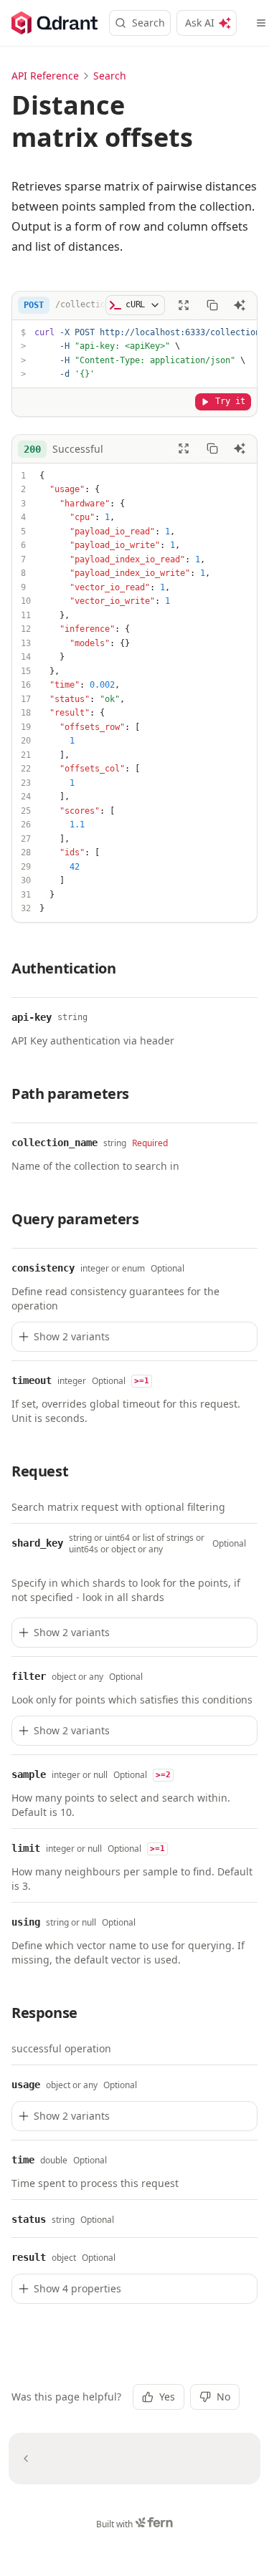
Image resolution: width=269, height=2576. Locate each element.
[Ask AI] (240, 305)
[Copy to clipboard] (212, 305)
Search (148, 23)
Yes (167, 2397)
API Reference (45, 76)
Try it (230, 401)
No (223, 2397)
